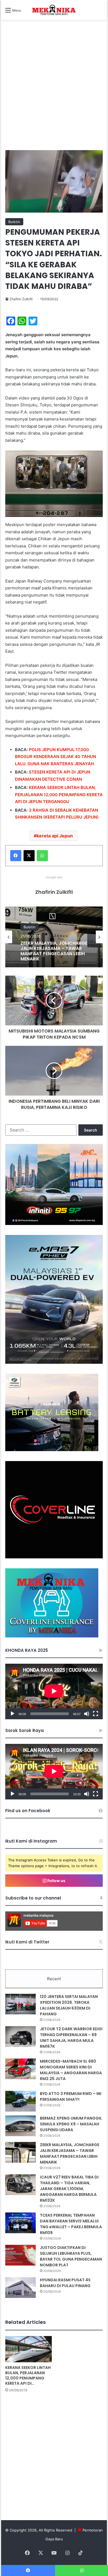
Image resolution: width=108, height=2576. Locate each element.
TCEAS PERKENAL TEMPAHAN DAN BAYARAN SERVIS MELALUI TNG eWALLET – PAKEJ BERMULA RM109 (71, 2224)
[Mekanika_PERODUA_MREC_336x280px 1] (52, 1450)
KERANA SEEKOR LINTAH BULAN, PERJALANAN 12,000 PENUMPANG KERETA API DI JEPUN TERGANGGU (59, 795)
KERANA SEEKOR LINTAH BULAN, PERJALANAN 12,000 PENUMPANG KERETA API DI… (28, 2375)
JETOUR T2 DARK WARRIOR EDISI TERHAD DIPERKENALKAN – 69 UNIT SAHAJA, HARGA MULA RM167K (71, 2038)
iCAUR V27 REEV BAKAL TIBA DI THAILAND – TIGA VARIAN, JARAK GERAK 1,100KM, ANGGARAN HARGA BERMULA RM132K (54, 962)
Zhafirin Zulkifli (21, 299)
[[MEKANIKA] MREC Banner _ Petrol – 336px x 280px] (54, 1224)
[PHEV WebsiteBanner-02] (54, 1362)
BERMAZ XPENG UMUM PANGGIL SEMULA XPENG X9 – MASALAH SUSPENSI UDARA (71, 2124)
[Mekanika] (54, 10)
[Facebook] (16, 856)
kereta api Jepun (55, 836)
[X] (29, 856)
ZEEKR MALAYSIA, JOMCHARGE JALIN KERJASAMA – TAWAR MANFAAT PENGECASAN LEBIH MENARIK (70, 2153)
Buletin (14, 222)
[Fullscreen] (96, 1714)
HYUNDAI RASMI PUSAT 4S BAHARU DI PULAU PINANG (65, 2283)
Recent (54, 1979)
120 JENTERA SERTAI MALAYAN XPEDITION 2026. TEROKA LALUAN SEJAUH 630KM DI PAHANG (69, 2005)
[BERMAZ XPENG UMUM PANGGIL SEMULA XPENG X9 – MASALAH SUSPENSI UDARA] (20, 2126)
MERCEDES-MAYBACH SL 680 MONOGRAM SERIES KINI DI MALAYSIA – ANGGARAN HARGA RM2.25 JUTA (71, 2070)
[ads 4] (52, 1636)
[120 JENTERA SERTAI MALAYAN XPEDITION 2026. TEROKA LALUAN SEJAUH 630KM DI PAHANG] (20, 2004)
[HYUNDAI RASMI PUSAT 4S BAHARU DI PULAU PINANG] (20, 2288)
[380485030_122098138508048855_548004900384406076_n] (54, 1557)
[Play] (12, 1714)
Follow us (56, 1881)
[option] (54, 937)
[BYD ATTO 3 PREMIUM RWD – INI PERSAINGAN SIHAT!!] (20, 2101)
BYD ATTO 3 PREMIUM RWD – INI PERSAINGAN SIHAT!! (71, 2096)
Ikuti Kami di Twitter (27, 1942)
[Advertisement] (54, 91)
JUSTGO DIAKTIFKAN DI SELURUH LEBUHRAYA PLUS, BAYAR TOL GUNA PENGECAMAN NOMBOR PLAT (71, 2256)
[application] (54, 1691)
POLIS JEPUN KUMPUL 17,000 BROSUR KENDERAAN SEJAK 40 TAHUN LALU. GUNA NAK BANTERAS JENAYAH (56, 757)
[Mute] (87, 1714)
